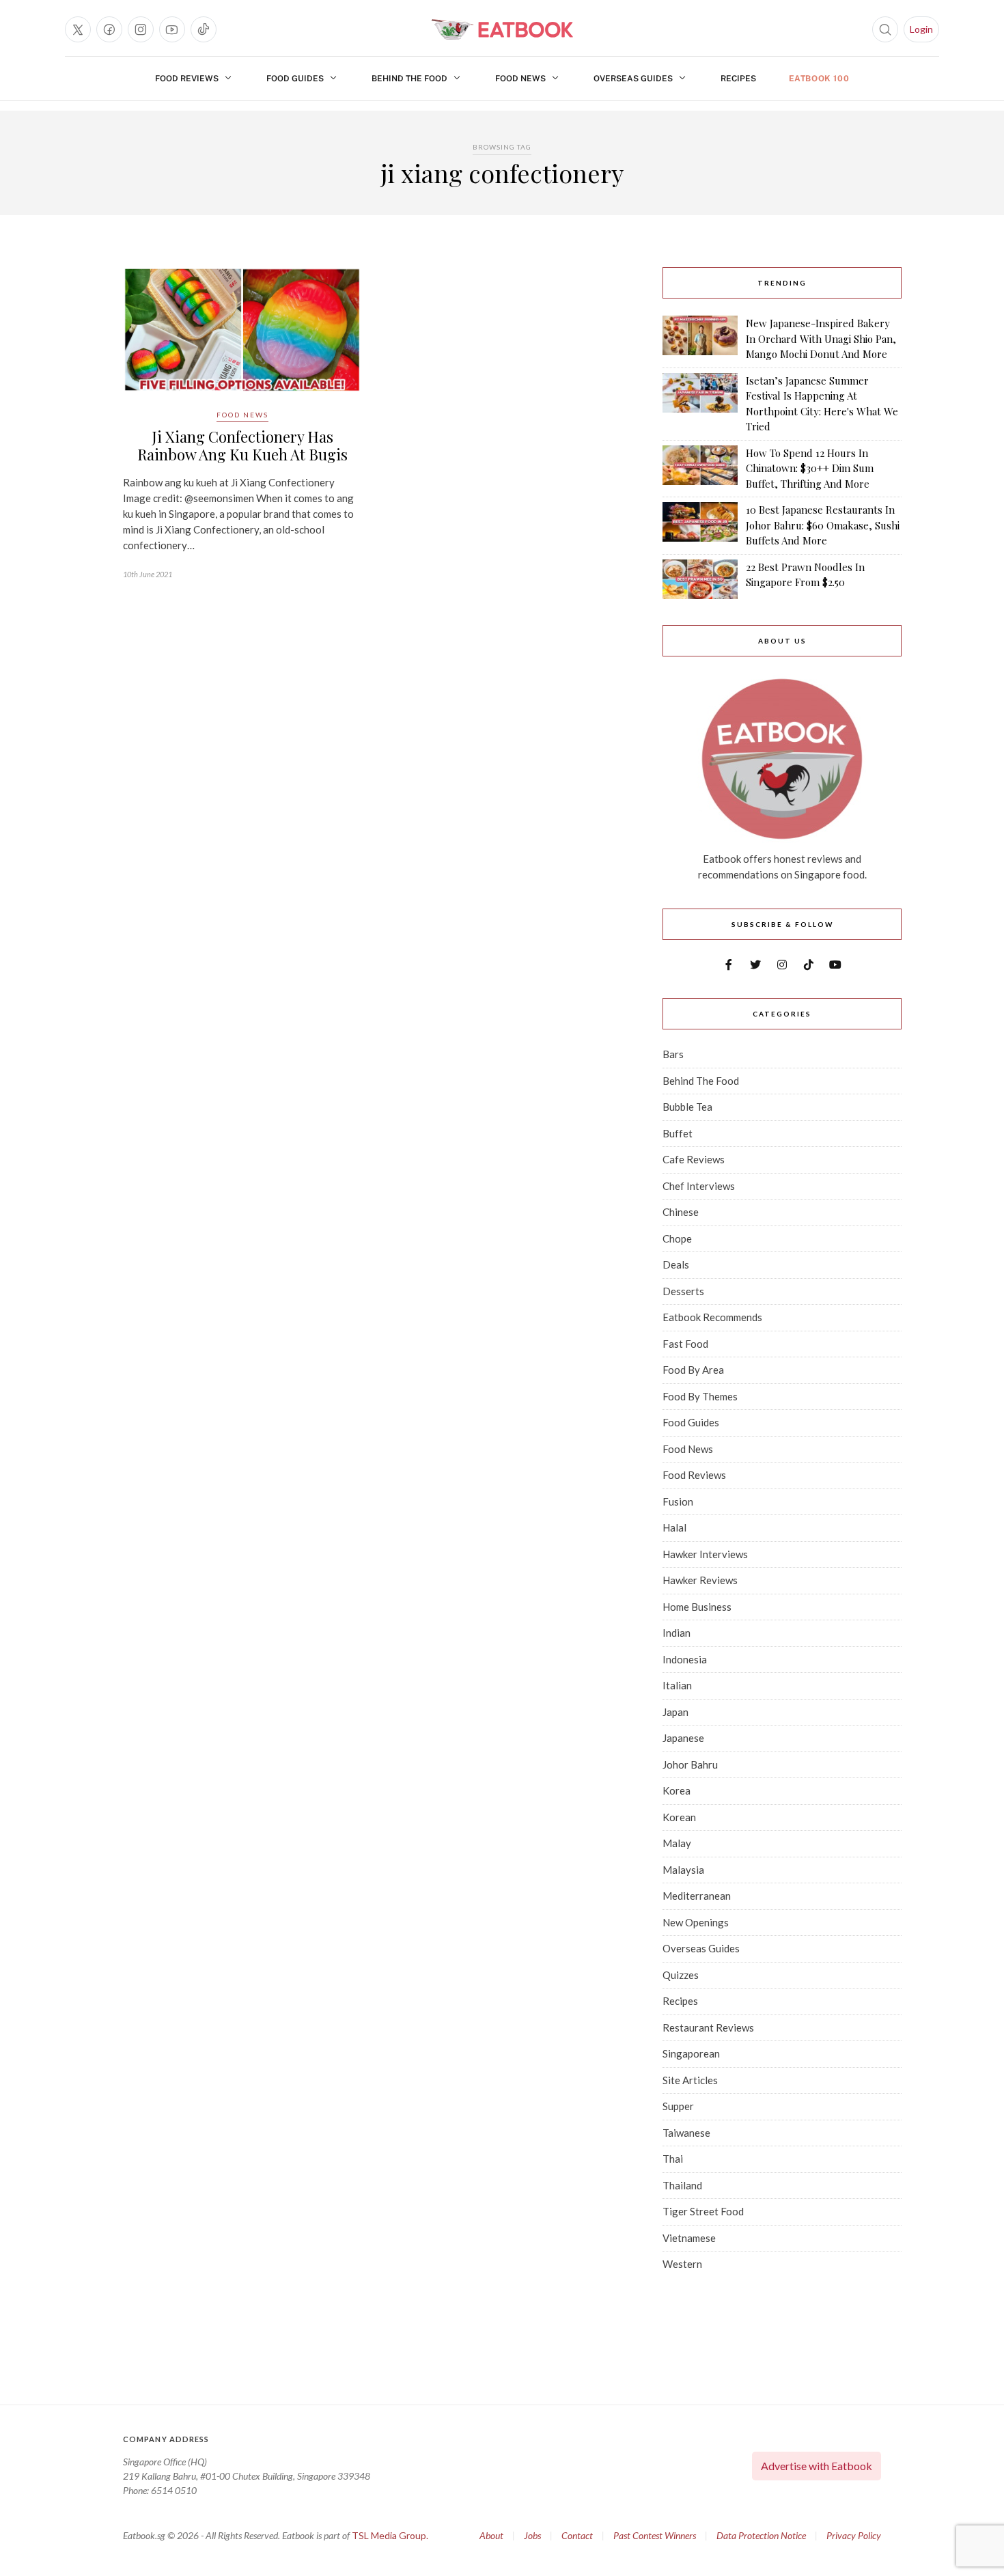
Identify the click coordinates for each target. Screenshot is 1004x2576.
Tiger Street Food (703, 2211)
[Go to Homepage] (502, 29)
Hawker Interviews (705, 1554)
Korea (677, 1790)
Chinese (681, 1212)
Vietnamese (689, 2238)
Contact (577, 2535)
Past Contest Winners (655, 2535)
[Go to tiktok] (204, 29)
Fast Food (685, 1344)
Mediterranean (697, 1896)
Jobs (532, 2535)
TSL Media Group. (390, 2535)
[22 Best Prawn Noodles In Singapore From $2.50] (700, 579)
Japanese (683, 1738)
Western (682, 2264)
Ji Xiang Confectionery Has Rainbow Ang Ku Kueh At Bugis (242, 445)
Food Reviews (187, 79)
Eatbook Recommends (712, 1317)
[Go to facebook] (109, 29)
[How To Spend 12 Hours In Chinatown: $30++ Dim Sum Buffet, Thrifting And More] (700, 469)
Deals (676, 1264)
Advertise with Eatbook (817, 2466)
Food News (520, 79)
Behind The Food (409, 79)
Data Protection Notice (761, 2535)
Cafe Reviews (694, 1159)
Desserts (683, 1291)
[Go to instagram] (141, 29)
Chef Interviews (699, 1186)
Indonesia (685, 1659)
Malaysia (683, 1870)
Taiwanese (686, 2133)
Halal (674, 1527)
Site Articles (690, 2080)
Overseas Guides (633, 79)
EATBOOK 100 (819, 79)
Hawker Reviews (700, 1580)
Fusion (678, 1501)
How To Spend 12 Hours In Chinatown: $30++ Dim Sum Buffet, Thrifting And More (810, 468)
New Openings (696, 1922)
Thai (673, 2159)
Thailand (682, 2185)
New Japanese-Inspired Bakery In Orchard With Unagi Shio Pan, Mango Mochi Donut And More (821, 338)
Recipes (738, 79)
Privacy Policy (854, 2535)
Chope (677, 1238)
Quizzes (681, 1975)
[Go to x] (78, 29)
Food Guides (295, 79)
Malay (677, 1843)
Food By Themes (700, 1396)
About (491, 2535)
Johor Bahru (690, 1764)
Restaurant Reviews (708, 2027)
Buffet (678, 1133)
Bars (673, 1054)
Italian (677, 1685)
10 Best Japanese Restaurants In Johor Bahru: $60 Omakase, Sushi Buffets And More (823, 525)
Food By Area (693, 1370)
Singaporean (691, 2053)
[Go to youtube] (172, 29)
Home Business (697, 1607)
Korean (679, 1817)
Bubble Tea (687, 1107)
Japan (675, 1712)
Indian (677, 1633)
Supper (678, 2106)
